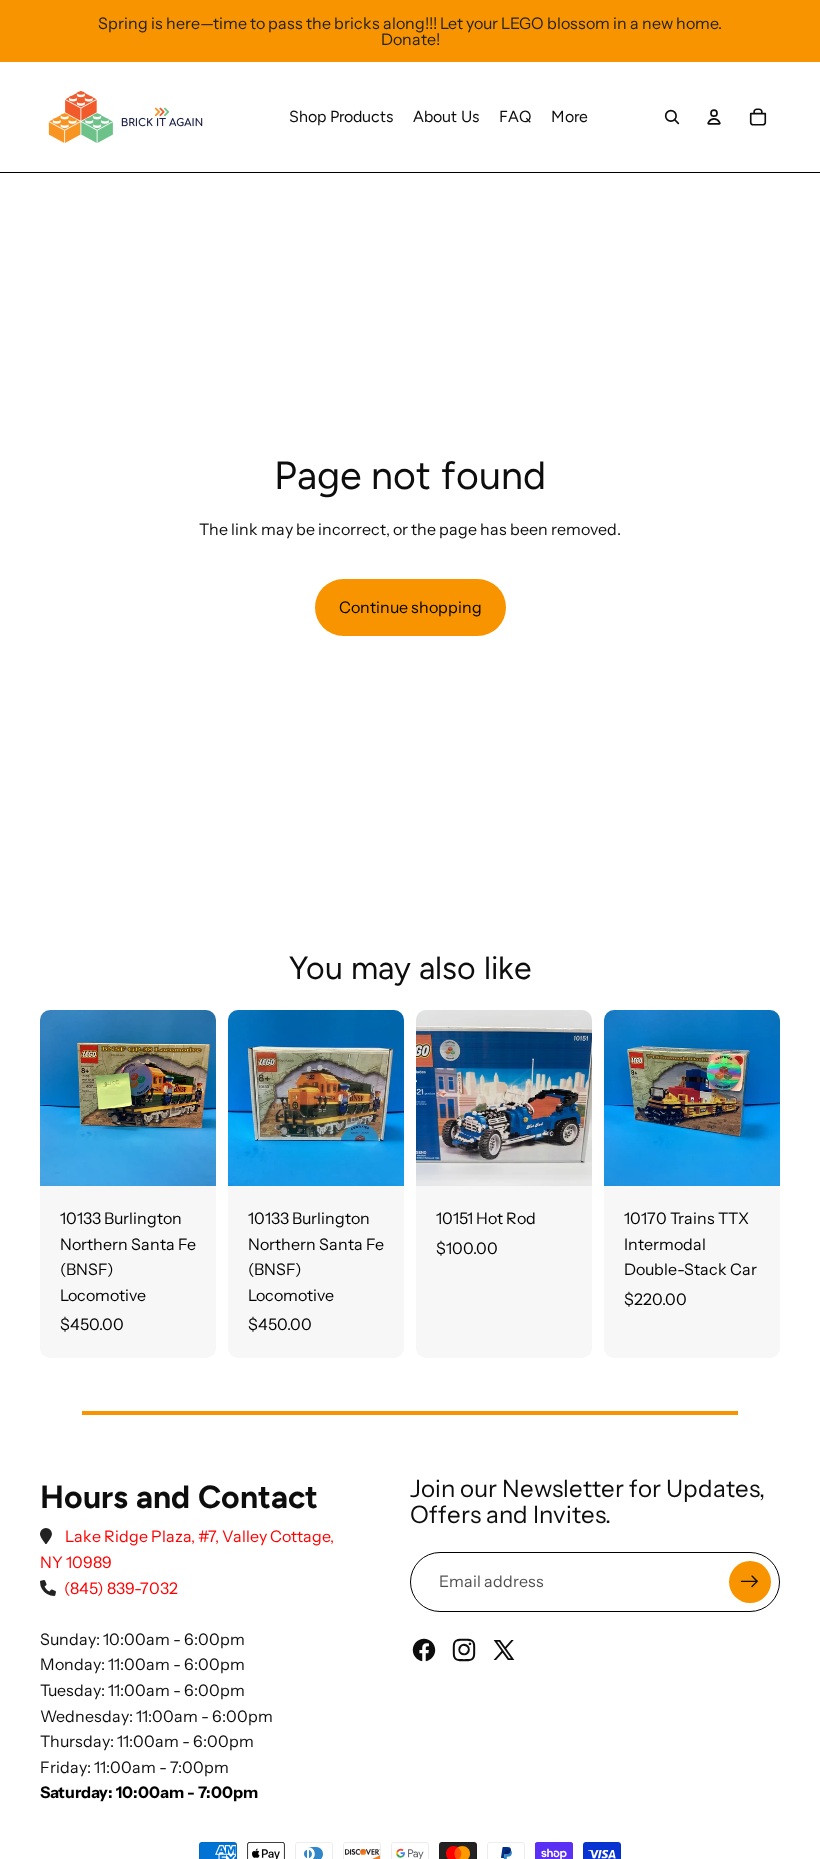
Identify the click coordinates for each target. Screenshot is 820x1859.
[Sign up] (750, 1582)
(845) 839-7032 (121, 1588)
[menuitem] (341, 117)
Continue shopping (410, 607)
